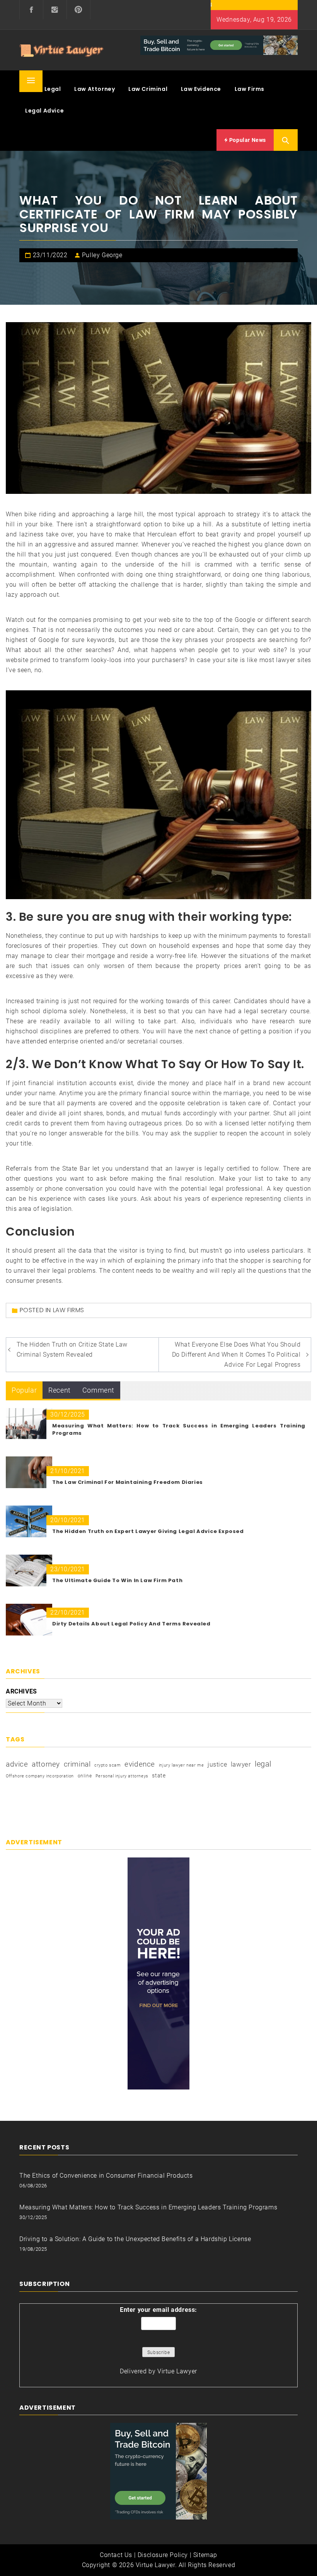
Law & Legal (43, 89)
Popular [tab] (24, 1390)
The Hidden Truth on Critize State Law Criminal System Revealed (72, 1349)
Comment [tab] (98, 1390)
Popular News (247, 140)
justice (217, 1764)
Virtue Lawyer (177, 2371)
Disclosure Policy (163, 2555)
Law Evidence (201, 89)
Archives (21, 1691)
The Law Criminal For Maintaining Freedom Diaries (128, 1482)
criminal (77, 1764)
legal (263, 1764)
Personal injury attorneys (122, 1776)
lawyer (241, 1764)
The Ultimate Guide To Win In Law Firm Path (117, 1580)
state (159, 1775)
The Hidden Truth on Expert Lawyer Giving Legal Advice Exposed (148, 1531)
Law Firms (250, 89)
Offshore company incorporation (40, 1776)
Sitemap (205, 2555)
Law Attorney (95, 89)
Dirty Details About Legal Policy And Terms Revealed (131, 1624)
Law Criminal (148, 89)
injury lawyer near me (182, 1765)
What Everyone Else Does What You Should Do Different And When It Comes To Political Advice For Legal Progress (236, 1355)
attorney (46, 1764)
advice (17, 1764)
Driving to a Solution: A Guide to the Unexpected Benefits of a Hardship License (135, 2239)
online (85, 1776)
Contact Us (116, 2555)
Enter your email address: (158, 2310)
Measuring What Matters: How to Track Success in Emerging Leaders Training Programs (148, 2207)
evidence (140, 1764)
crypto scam (108, 1765)
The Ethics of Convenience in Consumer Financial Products (106, 2176)
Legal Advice (44, 111)
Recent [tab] (60, 1390)
